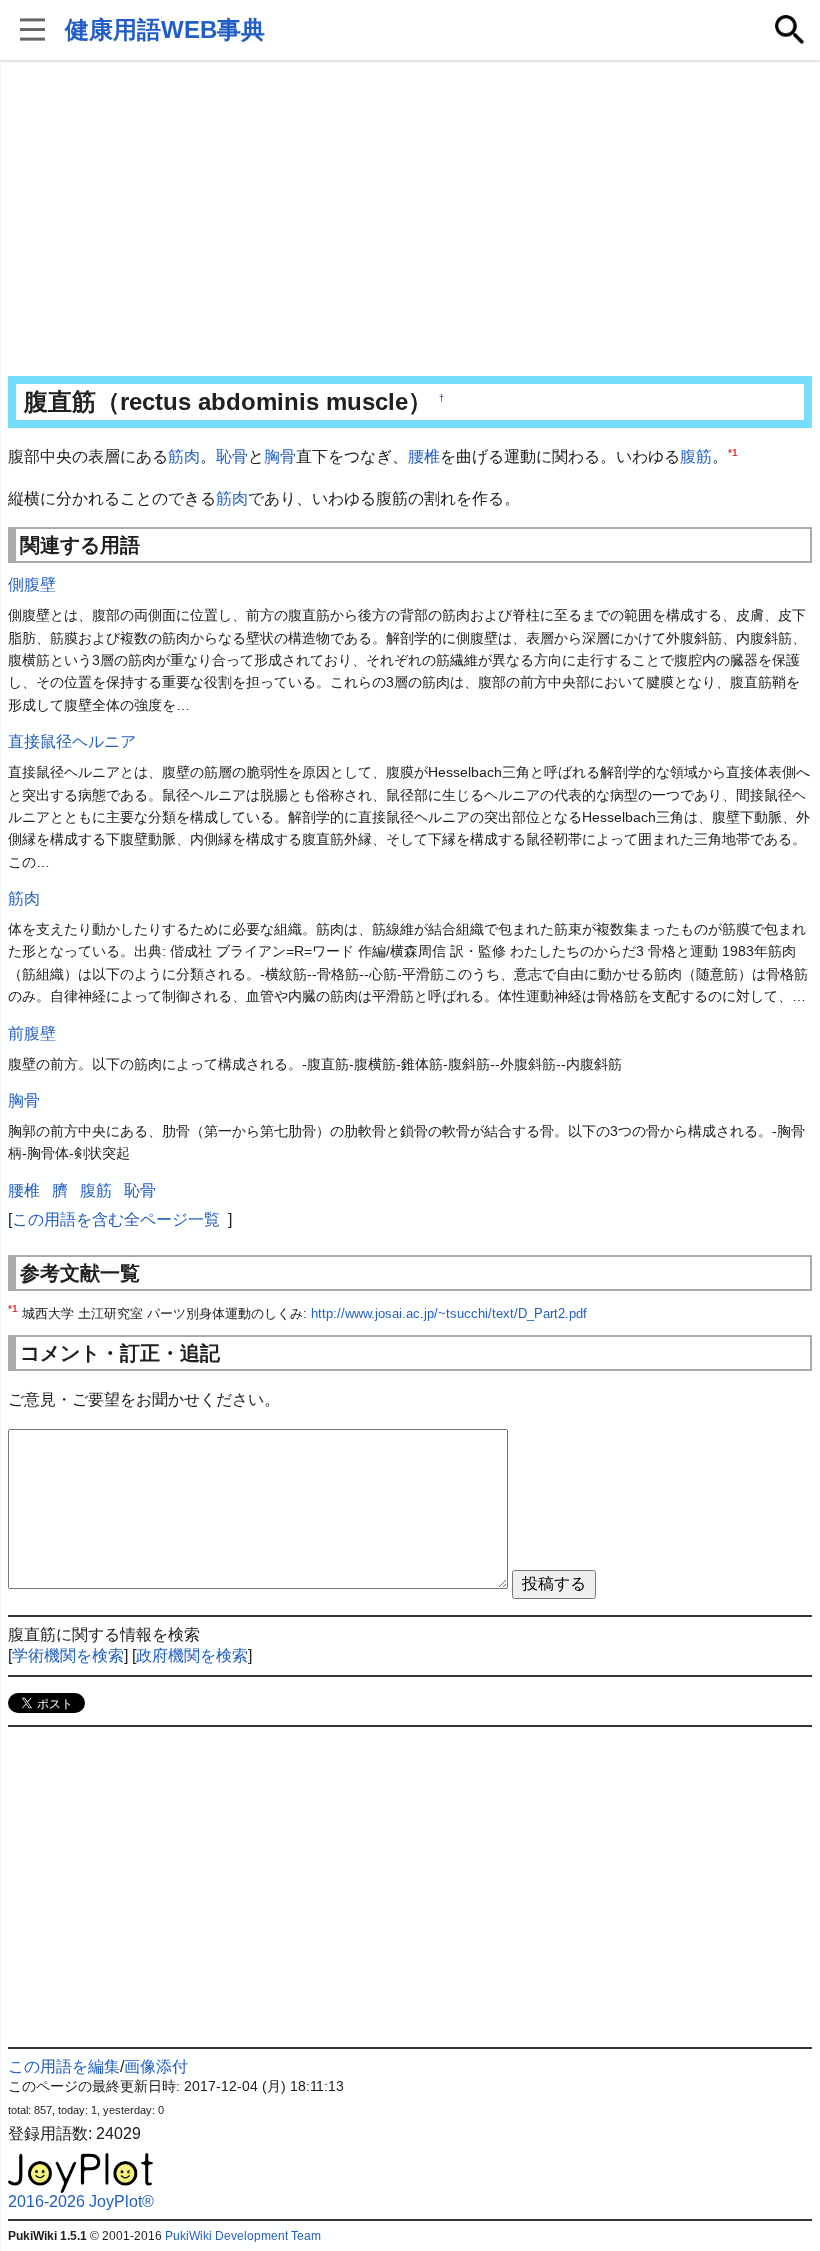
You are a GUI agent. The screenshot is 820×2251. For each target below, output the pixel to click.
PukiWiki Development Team (243, 2236)
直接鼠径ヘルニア (72, 741)
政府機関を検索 (192, 1655)
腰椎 (424, 456)
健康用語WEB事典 (165, 29)
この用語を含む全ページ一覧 (116, 1219)
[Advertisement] (410, 220)
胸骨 (280, 456)
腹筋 (696, 456)
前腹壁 (32, 1033)
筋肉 (184, 456)
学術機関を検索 (68, 1655)
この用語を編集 (64, 2066)
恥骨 (232, 456)
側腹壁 (32, 584)
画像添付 (156, 2066)
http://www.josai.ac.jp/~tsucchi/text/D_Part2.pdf (449, 1313)
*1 (733, 452)
